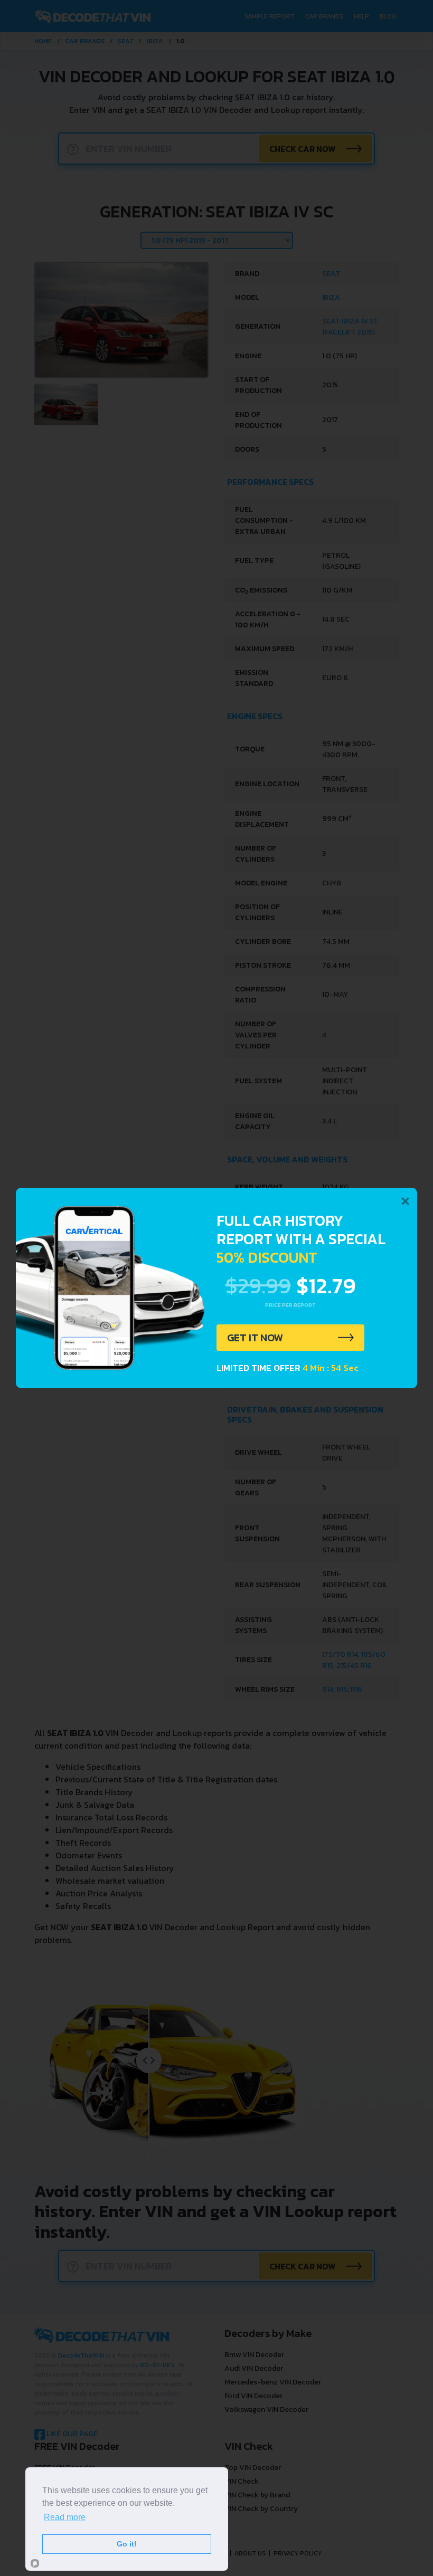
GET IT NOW (255, 1338)
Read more (65, 2517)
